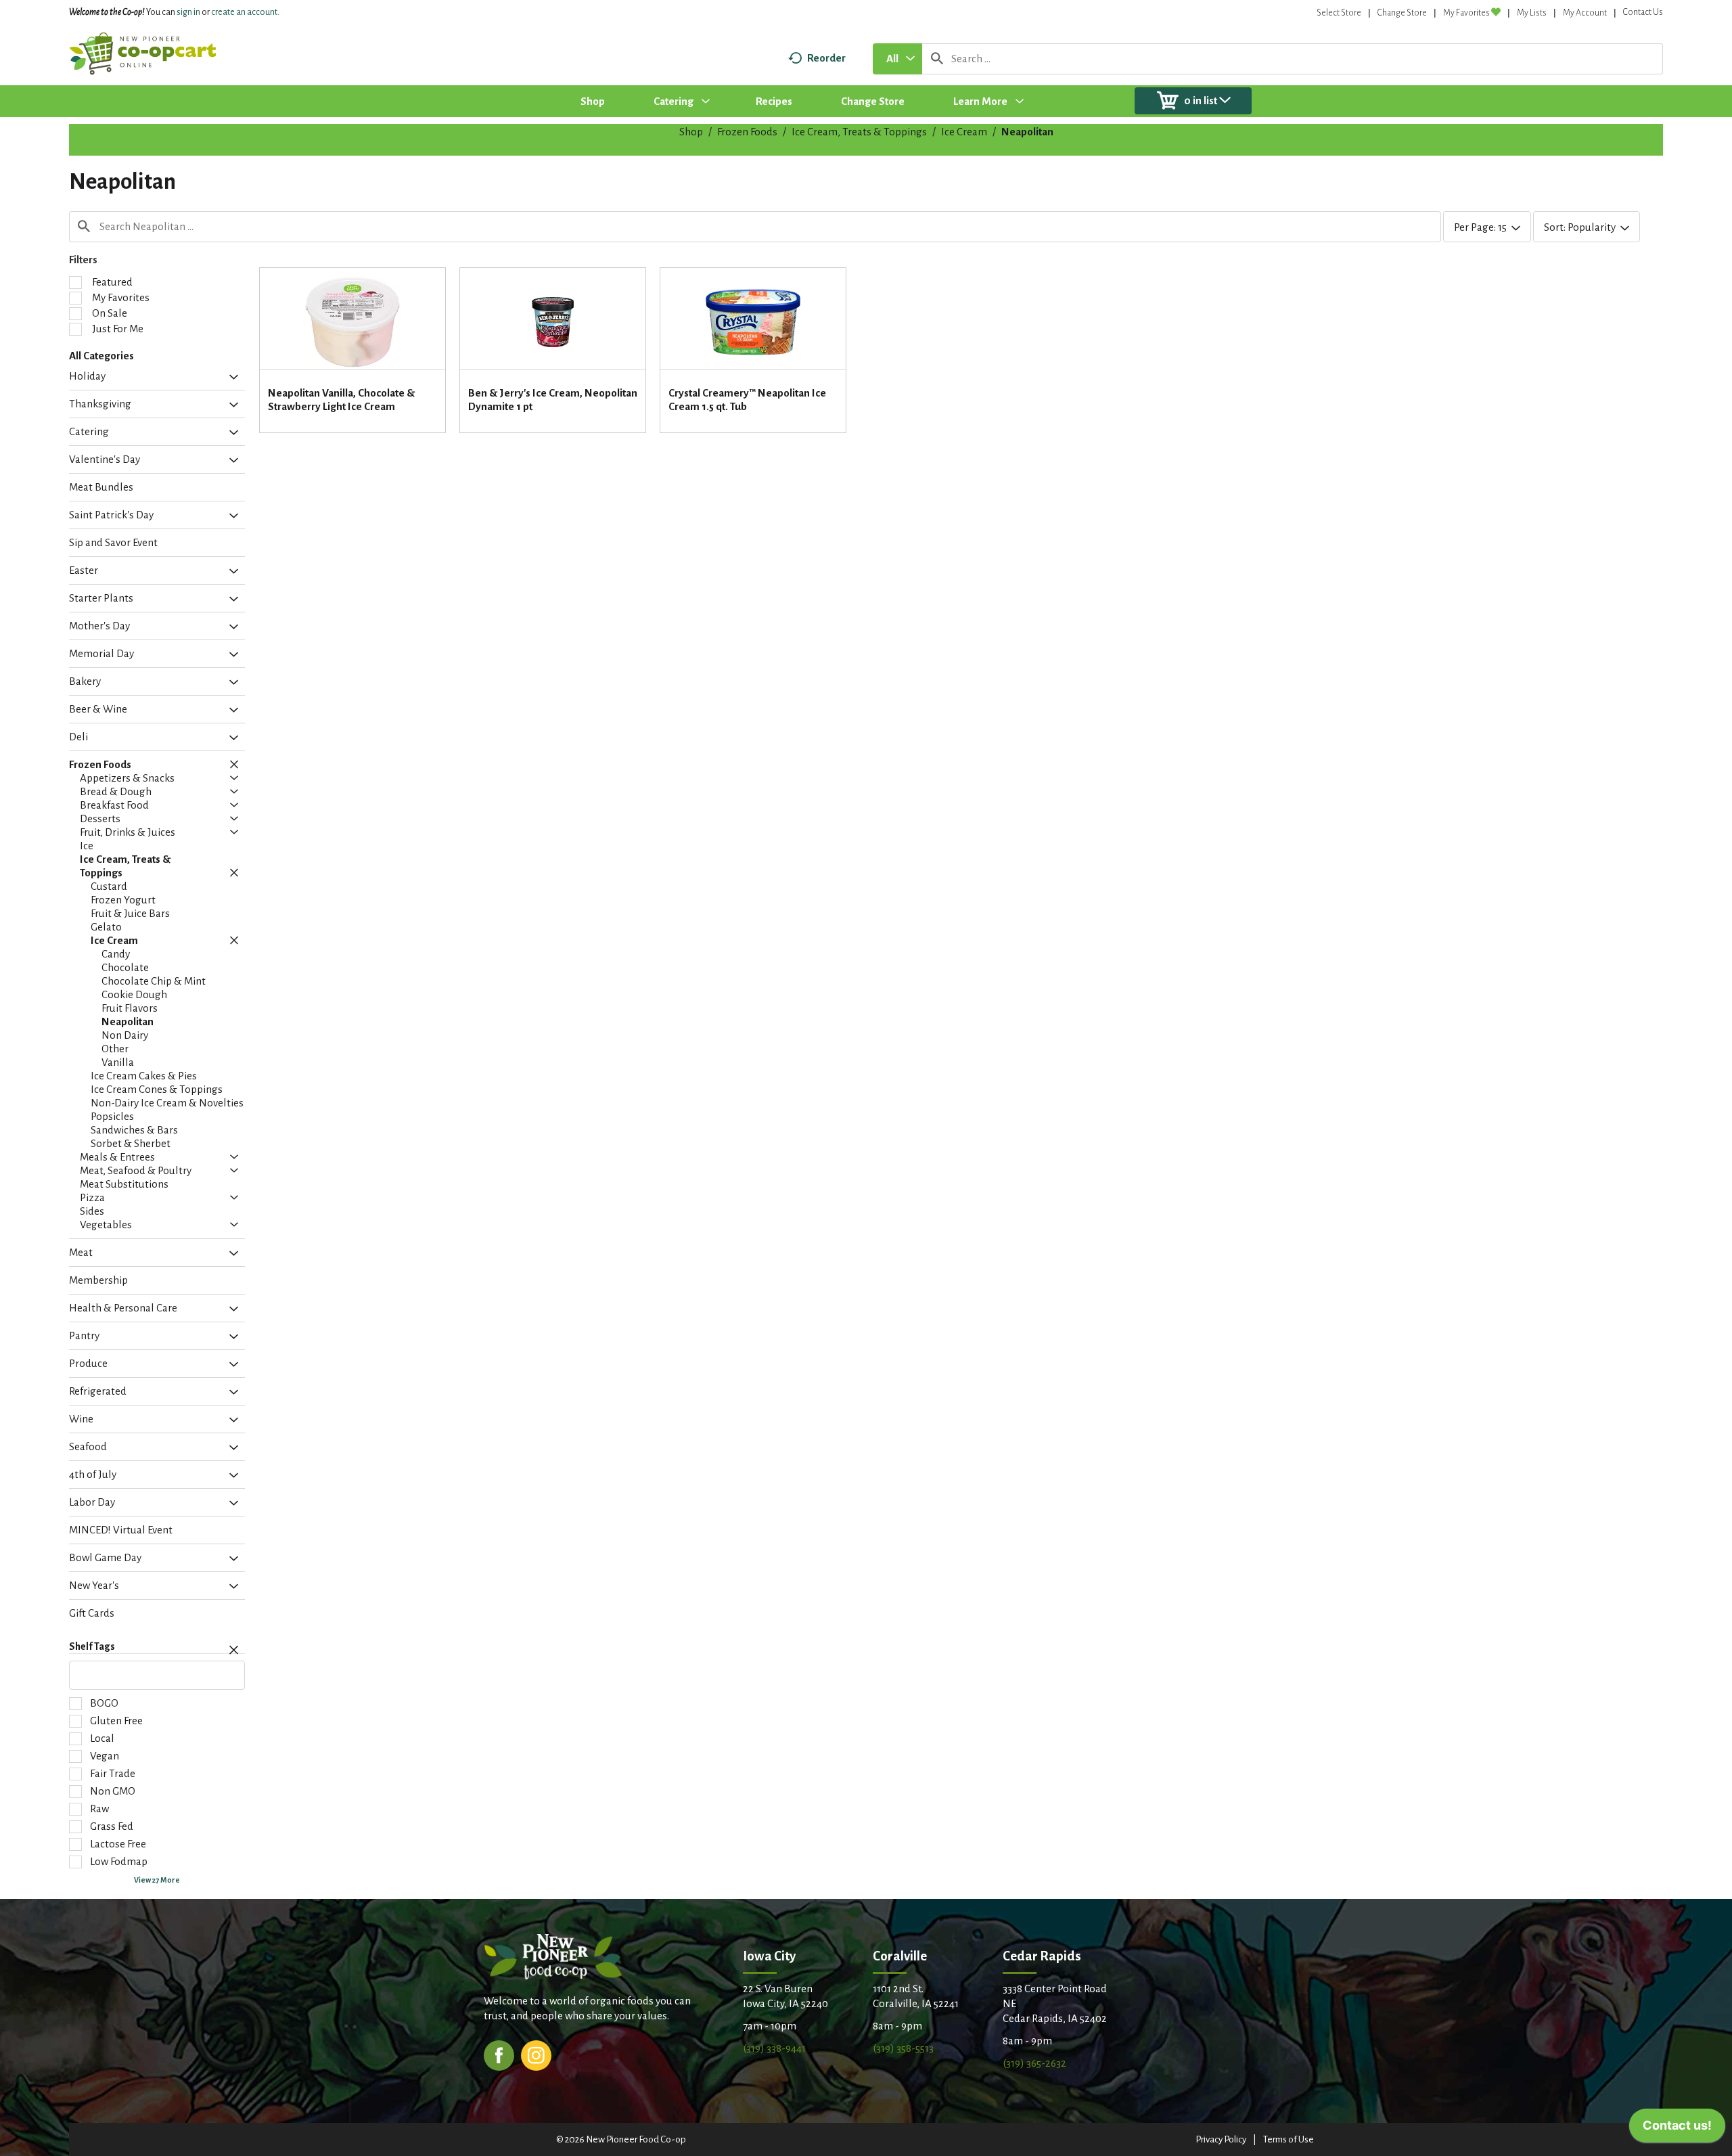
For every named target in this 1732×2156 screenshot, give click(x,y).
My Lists (1532, 13)
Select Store (1339, 13)
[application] (1677, 2129)
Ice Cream (964, 132)
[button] (230, 378)
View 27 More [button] (157, 1880)
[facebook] (499, 2054)
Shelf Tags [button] (92, 1646)
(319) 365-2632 (1034, 2063)
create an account (244, 12)
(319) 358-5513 (903, 2048)
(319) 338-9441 (774, 2048)
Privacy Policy (1221, 2139)
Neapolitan (1027, 132)
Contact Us (1643, 12)
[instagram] (536, 2054)
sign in (188, 12)
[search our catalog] (937, 59)
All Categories (101, 356)
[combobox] (897, 59)
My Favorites (1466, 13)
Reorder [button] (826, 58)
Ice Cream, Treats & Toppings (859, 132)
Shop (691, 132)
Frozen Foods (747, 132)
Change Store (1402, 13)
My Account (1585, 13)
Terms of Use (1289, 2139)
